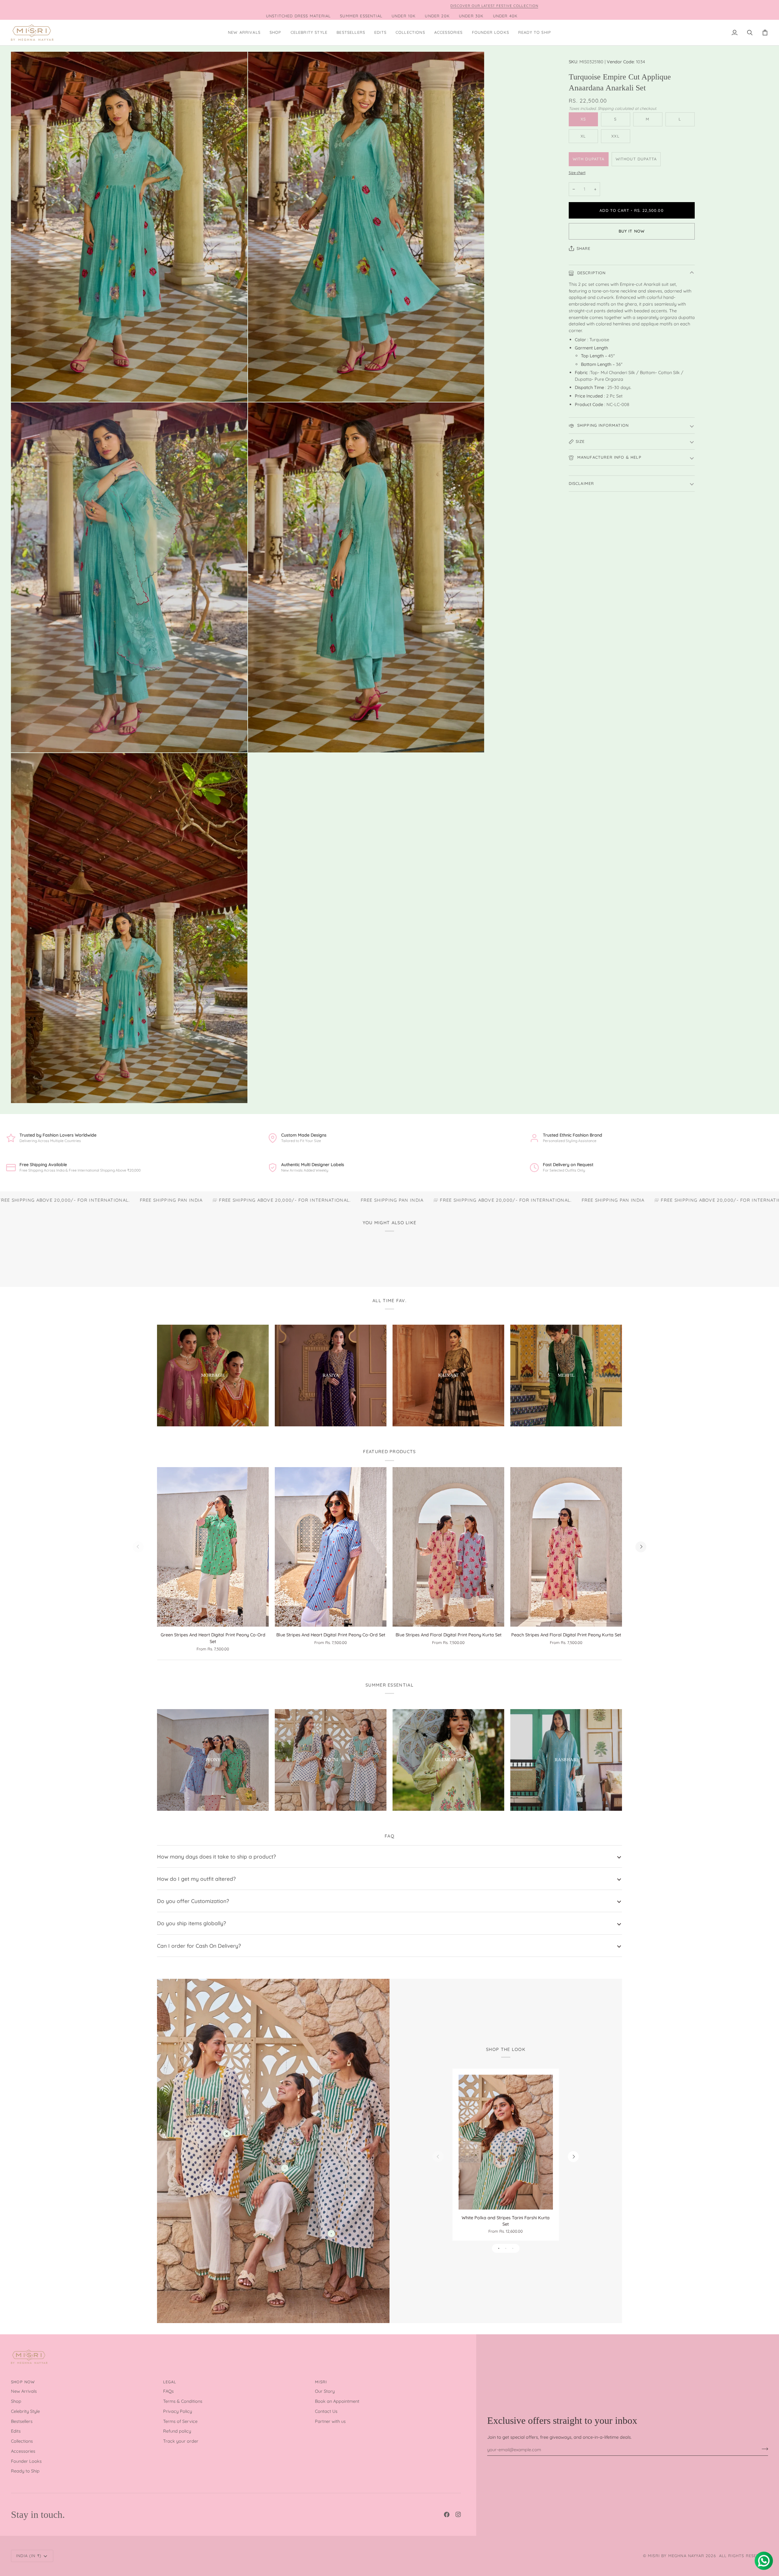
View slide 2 (506, 2248)
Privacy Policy (178, 2411)
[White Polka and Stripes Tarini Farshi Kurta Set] (506, 2142)
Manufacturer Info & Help (609, 457)
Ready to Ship (25, 2471)
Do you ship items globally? (192, 1923)
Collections (22, 2441)
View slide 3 (513, 2248)
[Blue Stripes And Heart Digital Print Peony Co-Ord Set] (331, 1547)
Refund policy (177, 2431)
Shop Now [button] (23, 2382)
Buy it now (632, 231)
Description (591, 273)
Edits (16, 2431)
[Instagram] (458, 2515)
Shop (16, 2401)
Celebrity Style (25, 2411)
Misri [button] (321, 2382)
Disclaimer (582, 483)
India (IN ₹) (29, 2556)
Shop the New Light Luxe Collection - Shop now (168, 6)
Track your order (181, 2441)
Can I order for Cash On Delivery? (199, 1946)
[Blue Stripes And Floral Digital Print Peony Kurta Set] (448, 1547)
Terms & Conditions (183, 2401)
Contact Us (326, 2411)
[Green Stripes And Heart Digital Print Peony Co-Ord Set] (213, 1547)
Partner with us (330, 2421)
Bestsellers (22, 2421)
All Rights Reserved (744, 2556)
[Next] (641, 1547)
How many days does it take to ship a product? (217, 1856)
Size (580, 441)
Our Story (325, 2391)
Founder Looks (26, 2461)
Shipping (606, 108)
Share (584, 248)
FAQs (168, 2391)
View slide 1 (499, 2248)
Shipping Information (602, 425)
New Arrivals (24, 2391)
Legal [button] (170, 2382)
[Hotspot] (227, 2134)
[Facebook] (447, 2515)
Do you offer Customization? (193, 1901)
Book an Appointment (337, 2401)
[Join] (763, 2449)
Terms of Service (180, 2421)
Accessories (23, 2451)
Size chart (577, 172)
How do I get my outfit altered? (196, 1879)
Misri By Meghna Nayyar (676, 2556)
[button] (276, 33)
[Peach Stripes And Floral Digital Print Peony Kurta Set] (566, 1547)
